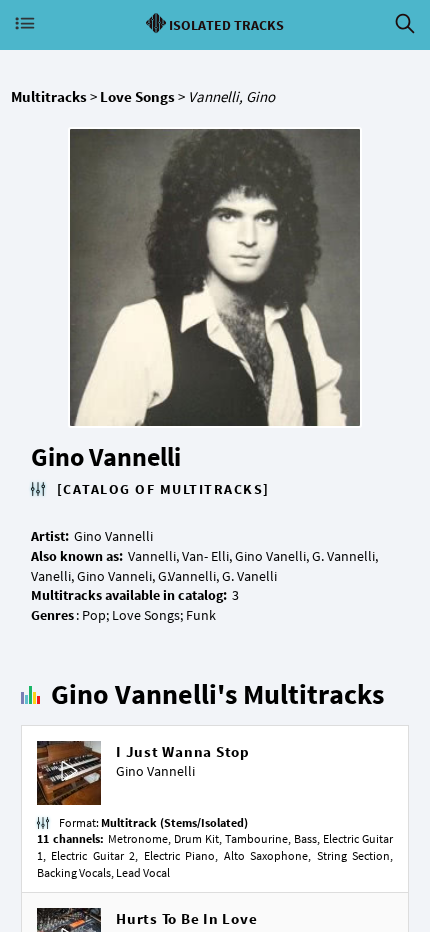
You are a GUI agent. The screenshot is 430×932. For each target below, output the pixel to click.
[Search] (405, 24)
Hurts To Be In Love (186, 918)
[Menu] (25, 24)
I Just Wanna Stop (183, 751)
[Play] (69, 773)
